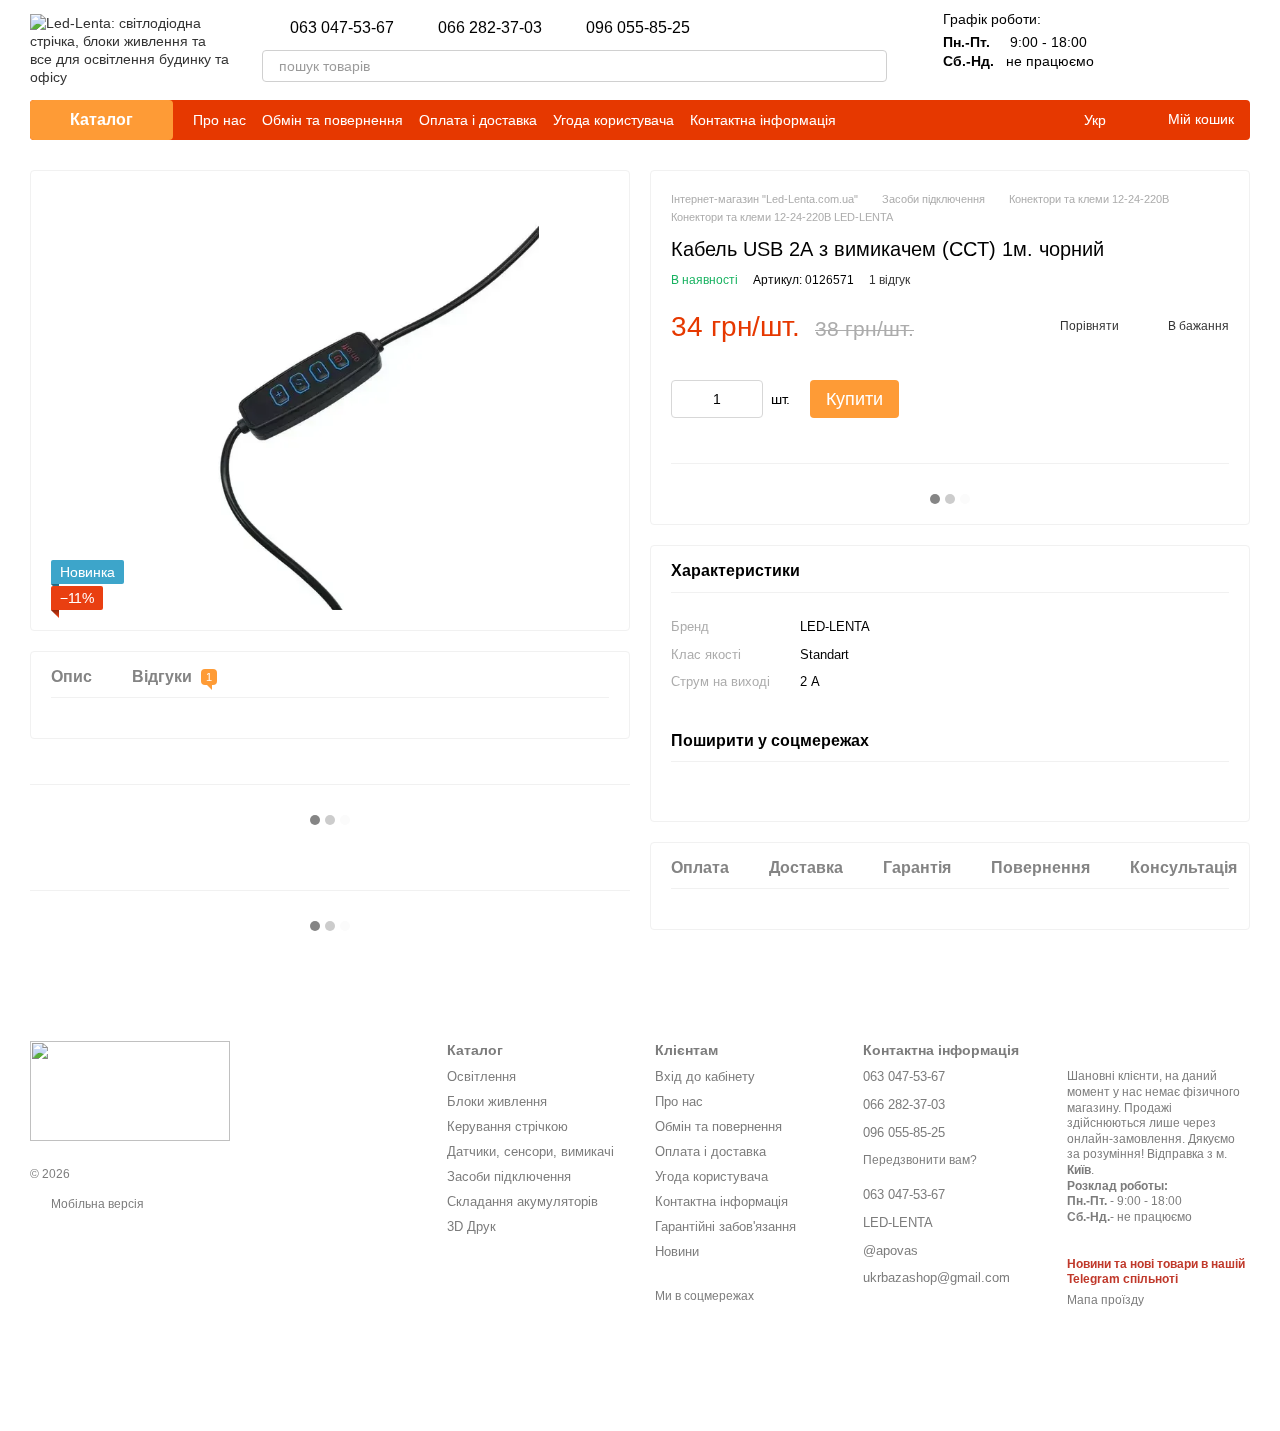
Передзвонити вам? (920, 1160)
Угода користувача (613, 120)
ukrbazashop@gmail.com (779, 28)
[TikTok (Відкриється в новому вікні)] (960, 120)
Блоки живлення (497, 1101)
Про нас (219, 120)
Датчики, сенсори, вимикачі (530, 1151)
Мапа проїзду (1105, 1300)
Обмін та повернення (332, 120)
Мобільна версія (96, 1204)
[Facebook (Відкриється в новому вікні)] (984, 120)
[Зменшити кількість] (686, 399)
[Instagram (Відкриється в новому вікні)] (936, 120)
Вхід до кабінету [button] (705, 1076)
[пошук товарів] (871, 66)
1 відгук (889, 280)
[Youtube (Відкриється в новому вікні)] (1008, 120)
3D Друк (471, 1226)
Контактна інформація (763, 120)
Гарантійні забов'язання (725, 1226)
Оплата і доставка (478, 120)
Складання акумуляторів (522, 1201)
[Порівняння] (1130, 50)
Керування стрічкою (507, 1126)
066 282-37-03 (490, 28)
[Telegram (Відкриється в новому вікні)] (1032, 120)
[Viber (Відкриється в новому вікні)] (1056, 120)
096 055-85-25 (638, 28)
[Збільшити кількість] (748, 399)
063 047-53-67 (342, 28)
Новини (677, 1251)
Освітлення (481, 1076)
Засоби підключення (509, 1176)
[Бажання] (1182, 50)
